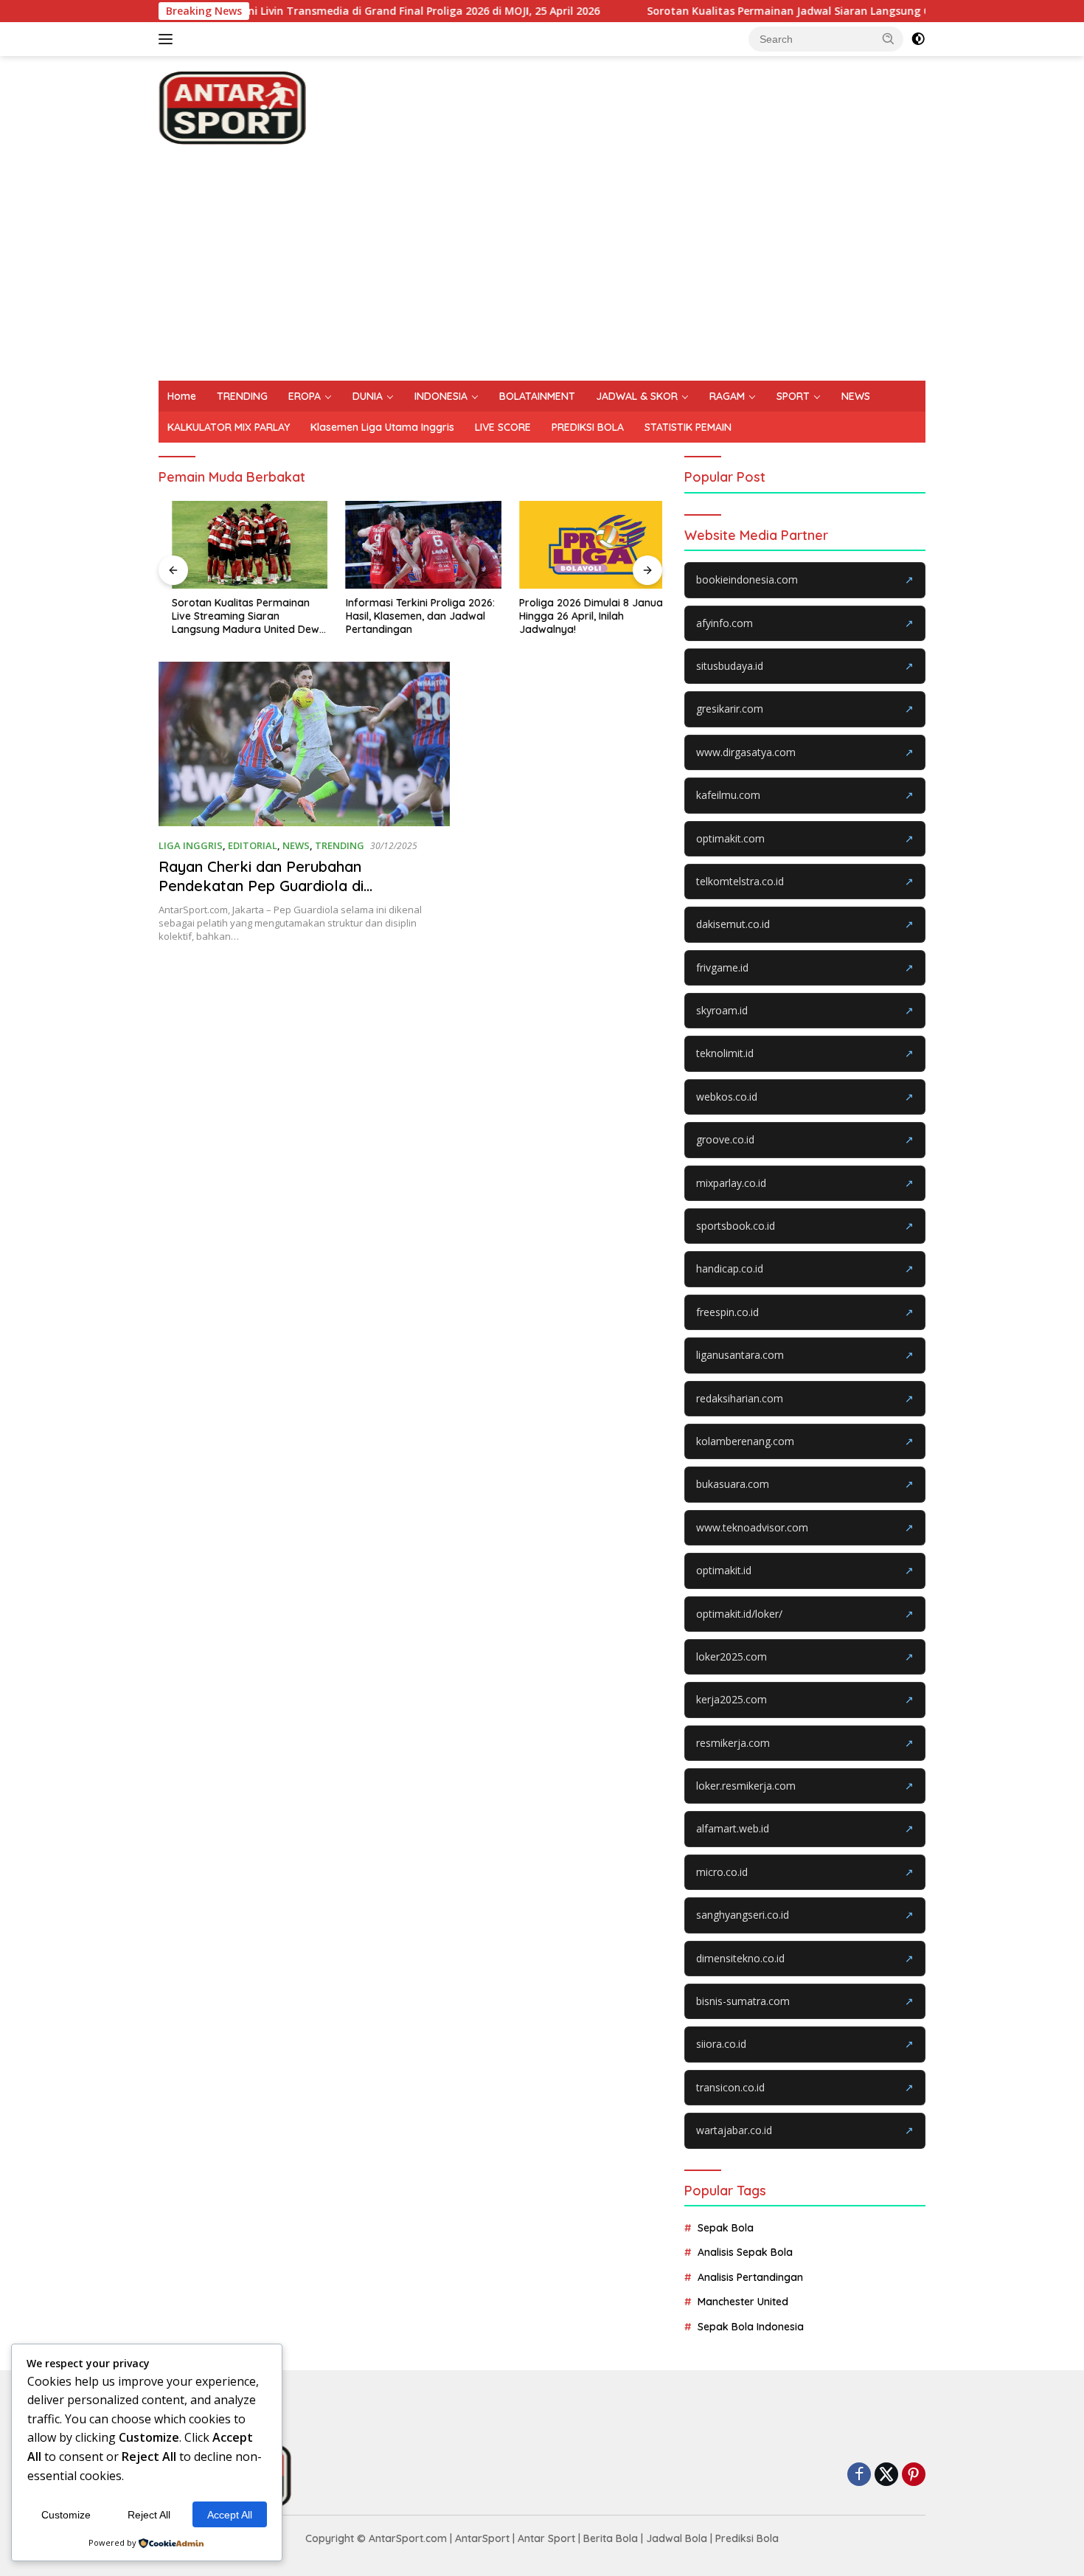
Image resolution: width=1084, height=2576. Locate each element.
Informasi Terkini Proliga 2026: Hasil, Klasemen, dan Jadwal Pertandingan (407, 616)
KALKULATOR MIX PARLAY (229, 427)
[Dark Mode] (918, 39)
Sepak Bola (726, 2228)
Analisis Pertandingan (750, 2277)
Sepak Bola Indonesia (751, 2327)
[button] (889, 38)
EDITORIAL (253, 845)
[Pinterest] (914, 2475)
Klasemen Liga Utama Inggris (382, 427)
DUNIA (368, 396)
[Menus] (168, 39)
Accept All (230, 2515)
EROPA (305, 396)
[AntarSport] (232, 107)
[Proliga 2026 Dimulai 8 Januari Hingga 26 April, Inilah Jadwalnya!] (584, 545)
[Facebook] (859, 2475)
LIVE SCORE (503, 427)
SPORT (793, 396)
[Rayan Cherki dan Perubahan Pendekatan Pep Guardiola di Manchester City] (304, 744)
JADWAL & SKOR (637, 396)
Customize (66, 2515)
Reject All (149, 2515)
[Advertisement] (542, 270)
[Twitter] (886, 2475)
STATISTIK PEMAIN (688, 427)
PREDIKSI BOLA (588, 427)
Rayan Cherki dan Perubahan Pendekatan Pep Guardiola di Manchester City (261, 886)
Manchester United (743, 2302)
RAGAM (727, 396)
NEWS (856, 396)
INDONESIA (441, 396)
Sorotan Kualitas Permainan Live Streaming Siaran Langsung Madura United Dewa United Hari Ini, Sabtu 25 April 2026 (236, 616)
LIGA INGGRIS (191, 845)
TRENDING (242, 396)
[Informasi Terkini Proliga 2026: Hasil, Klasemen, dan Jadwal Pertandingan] (411, 545)
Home (182, 396)
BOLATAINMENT (537, 396)
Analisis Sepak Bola (745, 2252)
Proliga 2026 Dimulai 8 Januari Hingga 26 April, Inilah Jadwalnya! (581, 616)
